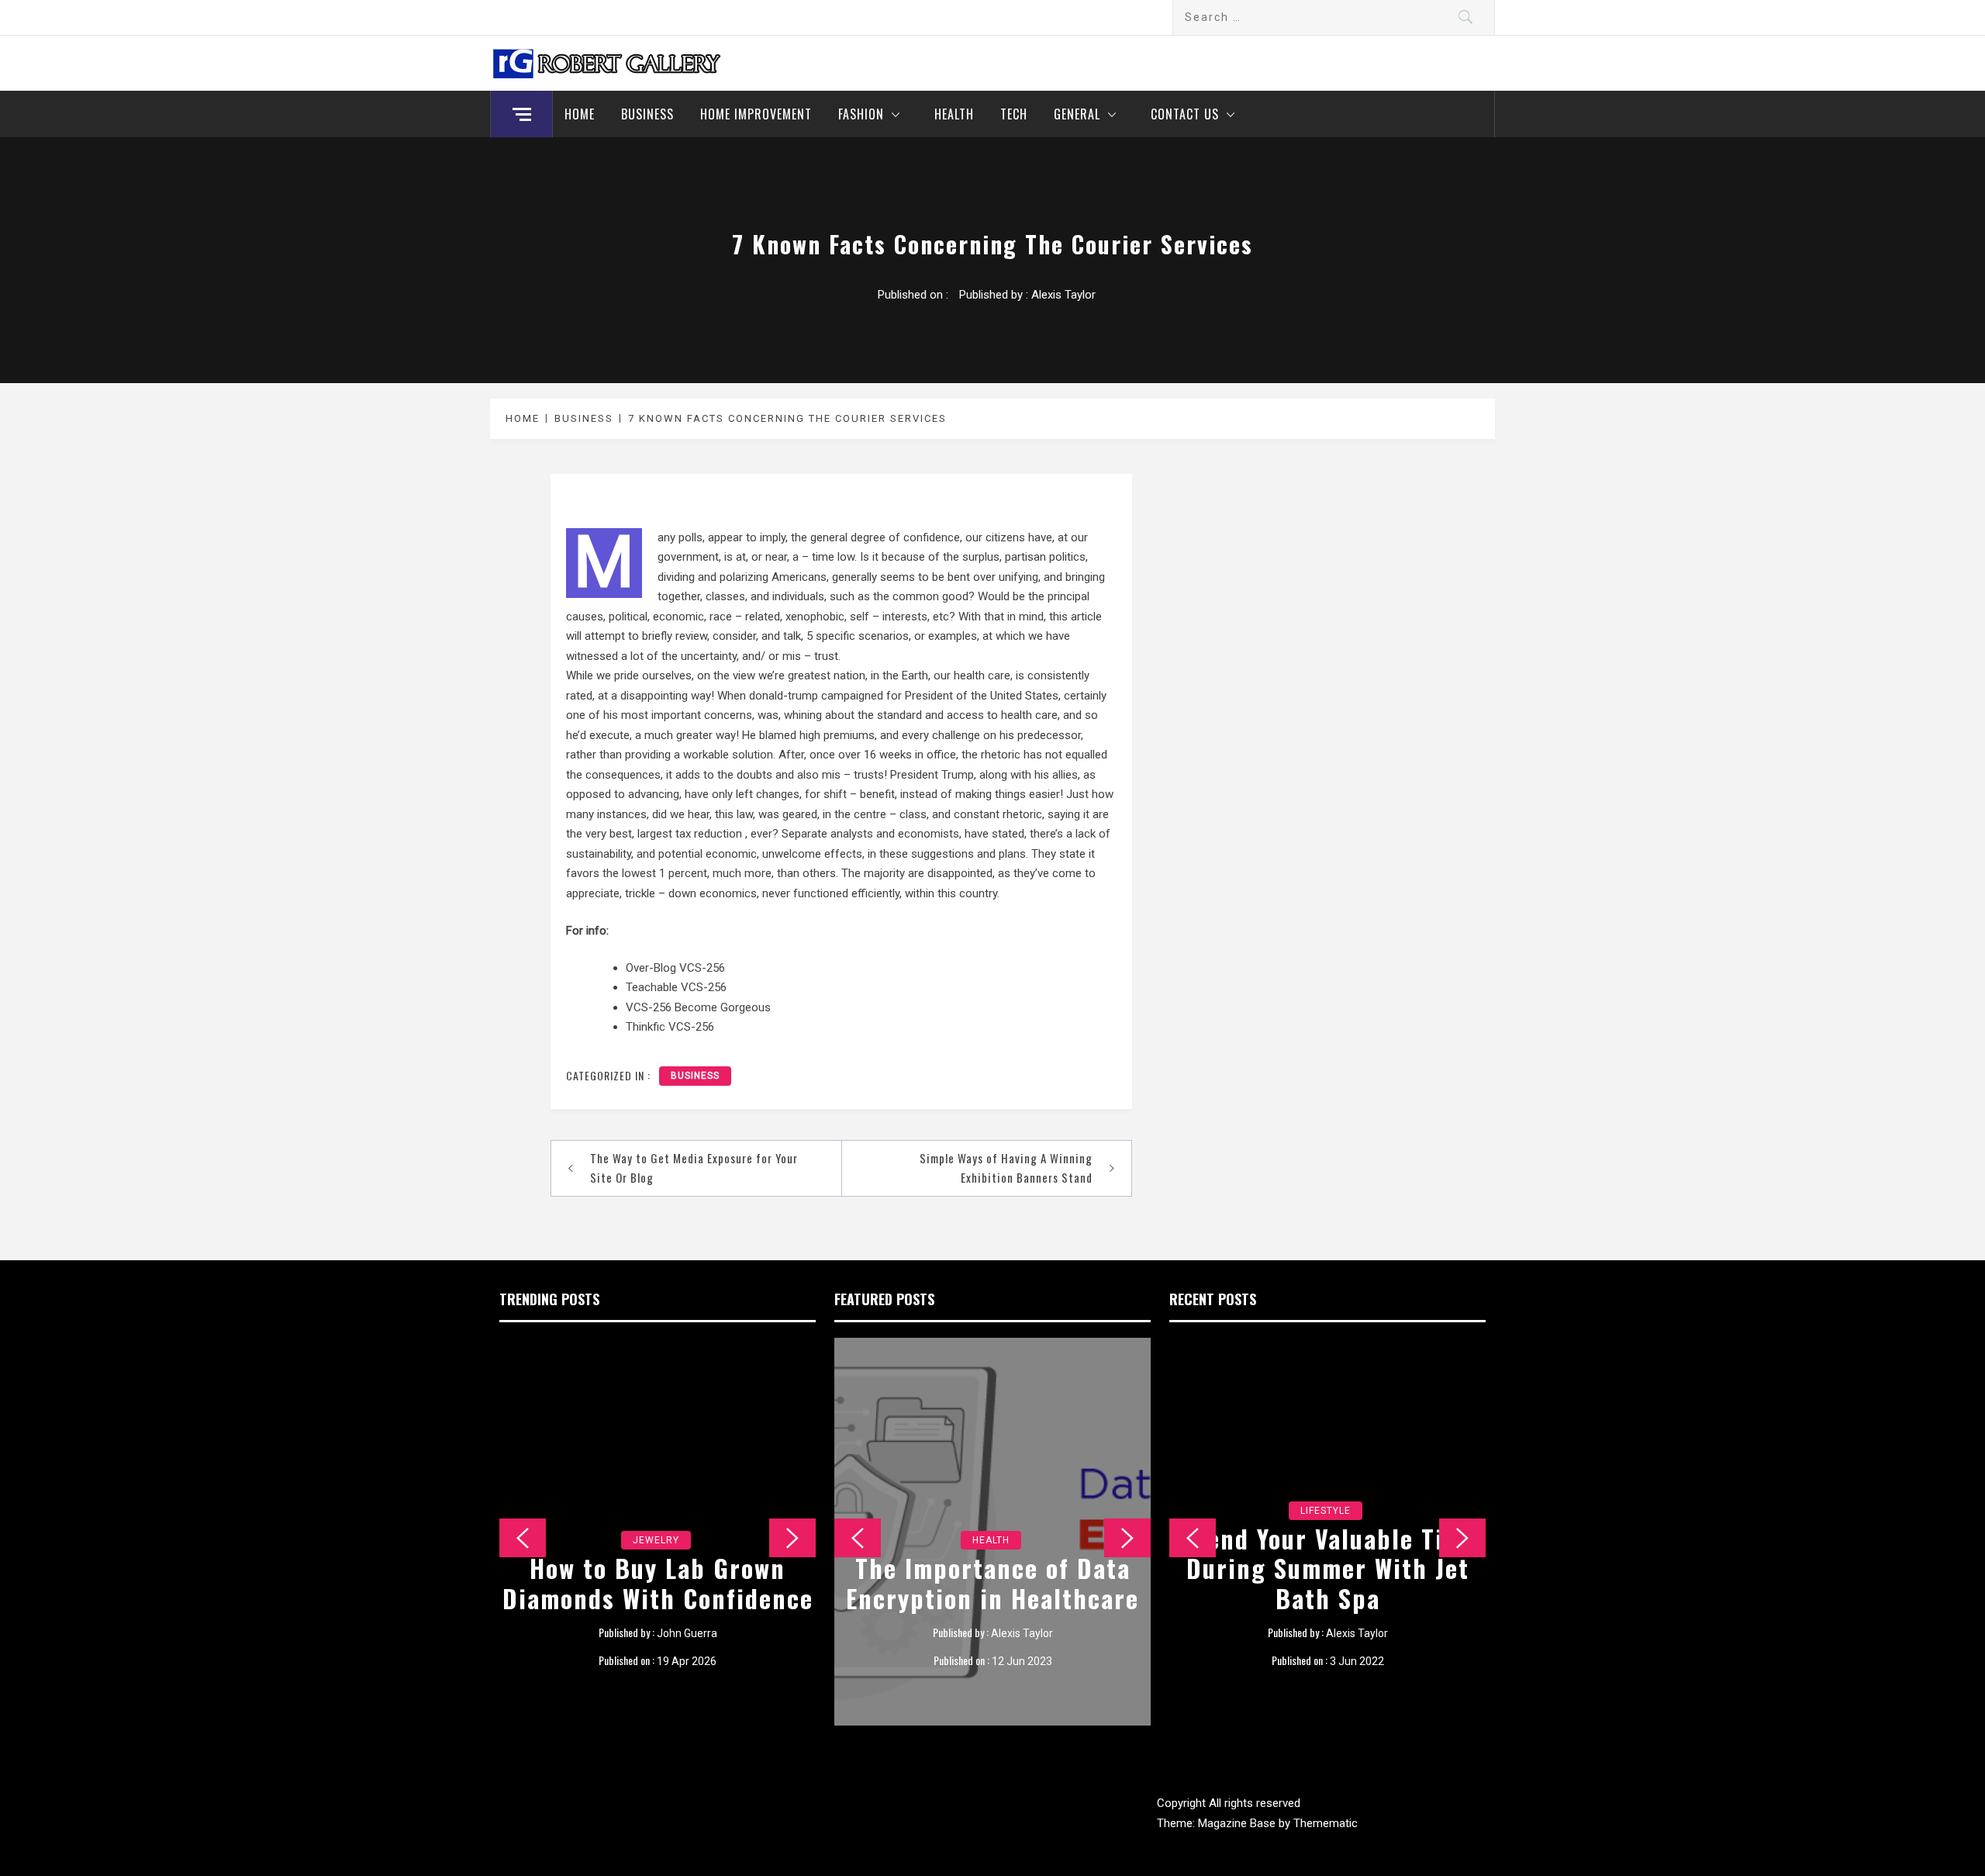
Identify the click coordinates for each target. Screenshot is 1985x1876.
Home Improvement (756, 114)
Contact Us (1185, 114)
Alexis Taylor (1063, 295)
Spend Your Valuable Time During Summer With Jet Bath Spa (1328, 1568)
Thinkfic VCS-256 (670, 1027)
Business (647, 114)
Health (954, 114)
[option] (658, 1532)
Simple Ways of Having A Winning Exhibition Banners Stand (1006, 1168)
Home (580, 114)
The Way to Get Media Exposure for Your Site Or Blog (694, 1168)
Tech (1014, 114)
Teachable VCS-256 (676, 987)
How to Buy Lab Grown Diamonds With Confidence (658, 1582)
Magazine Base (1238, 1823)
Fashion (861, 114)
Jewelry (656, 1540)
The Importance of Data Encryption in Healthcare (992, 1582)
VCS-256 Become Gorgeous (698, 1007)
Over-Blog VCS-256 (675, 968)
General (1077, 114)
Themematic (1326, 1823)
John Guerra (687, 1633)
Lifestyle (1326, 1511)
